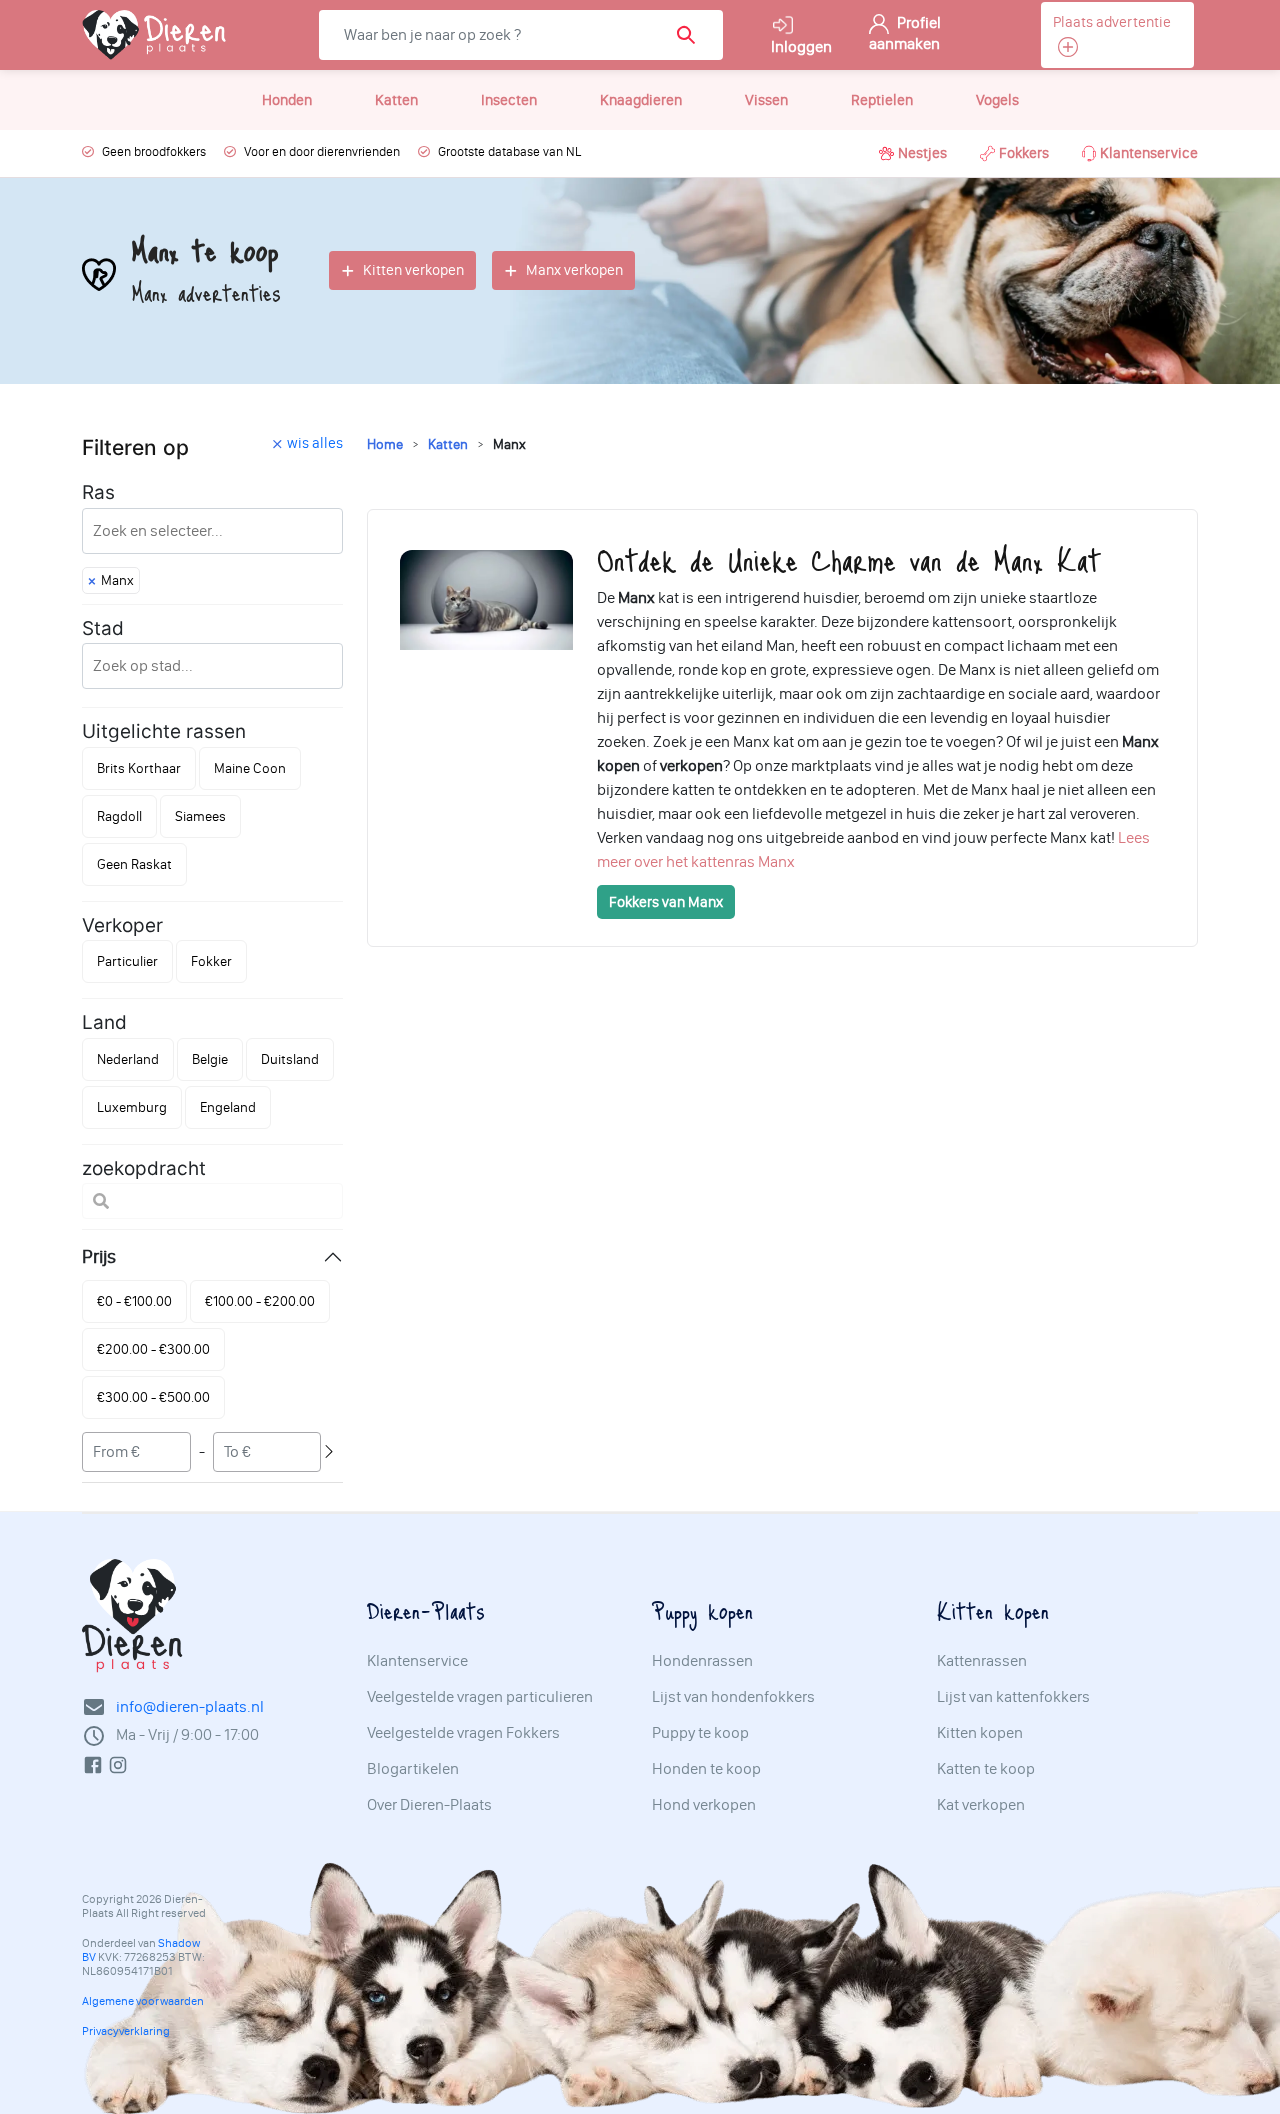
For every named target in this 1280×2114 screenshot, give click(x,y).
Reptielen (882, 100)
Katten (396, 100)
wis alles (315, 443)
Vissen (766, 100)
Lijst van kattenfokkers (1013, 1697)
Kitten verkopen (413, 270)
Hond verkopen (704, 1805)
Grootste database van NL (509, 151)
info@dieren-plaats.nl (190, 1706)
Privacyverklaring (126, 2031)
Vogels (997, 100)
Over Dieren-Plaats (429, 1805)
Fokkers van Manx (666, 902)
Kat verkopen (981, 1805)
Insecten (509, 100)
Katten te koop (986, 1769)
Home (385, 444)
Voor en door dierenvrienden (322, 151)
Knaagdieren (641, 100)
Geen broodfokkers (154, 151)
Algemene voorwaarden (143, 2001)
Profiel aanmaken (905, 33)
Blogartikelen (413, 1769)
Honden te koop (706, 1769)
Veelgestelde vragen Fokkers (463, 1733)
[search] (692, 35)
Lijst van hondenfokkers (733, 1697)
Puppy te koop (700, 1733)
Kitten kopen (980, 1733)
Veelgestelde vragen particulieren (480, 1697)
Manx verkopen (574, 270)
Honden (287, 100)
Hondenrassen (702, 1661)
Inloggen (801, 46)
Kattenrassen (982, 1661)
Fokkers (1024, 153)
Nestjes (922, 153)
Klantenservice (1149, 153)
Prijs (99, 1256)
